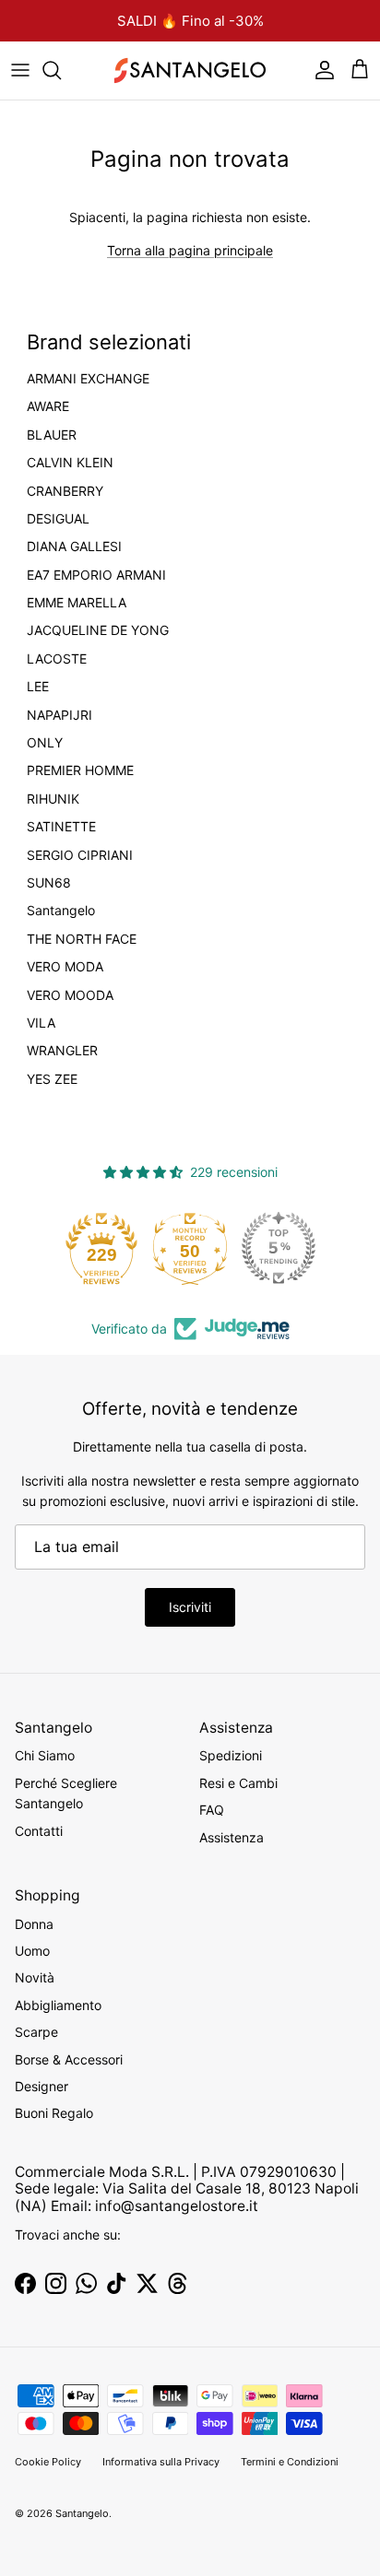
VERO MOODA (70, 995)
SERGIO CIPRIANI (80, 855)
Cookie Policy (48, 2462)
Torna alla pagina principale (190, 250)
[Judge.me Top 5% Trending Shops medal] (279, 1248)
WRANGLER (62, 1051)
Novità (35, 1977)
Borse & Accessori (69, 2059)
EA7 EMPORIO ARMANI (96, 575)
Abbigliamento (58, 2005)
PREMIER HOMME (80, 770)
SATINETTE (61, 827)
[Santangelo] (190, 71)
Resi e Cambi (238, 1783)
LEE (38, 687)
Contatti (39, 1831)
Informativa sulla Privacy (161, 2462)
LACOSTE (57, 659)
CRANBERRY (65, 491)
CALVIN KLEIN (70, 463)
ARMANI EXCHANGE (88, 379)
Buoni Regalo (54, 2113)
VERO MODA (65, 967)
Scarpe (36, 2032)
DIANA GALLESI (74, 547)
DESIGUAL (58, 519)
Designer (42, 2086)
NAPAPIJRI (59, 715)
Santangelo (61, 911)
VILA (41, 1023)
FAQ (212, 1810)
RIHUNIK (53, 799)
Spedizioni (231, 1755)
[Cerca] (61, 70)
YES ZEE (52, 1079)
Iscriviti (190, 1607)
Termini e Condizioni (290, 2462)
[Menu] (20, 70)
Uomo (32, 1951)
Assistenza (232, 1837)
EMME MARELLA (77, 603)
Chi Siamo (45, 1755)
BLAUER (52, 435)
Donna (34, 1924)
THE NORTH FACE (82, 939)
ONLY (45, 743)
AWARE (48, 406)
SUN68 (49, 883)
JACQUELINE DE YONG (98, 630)
